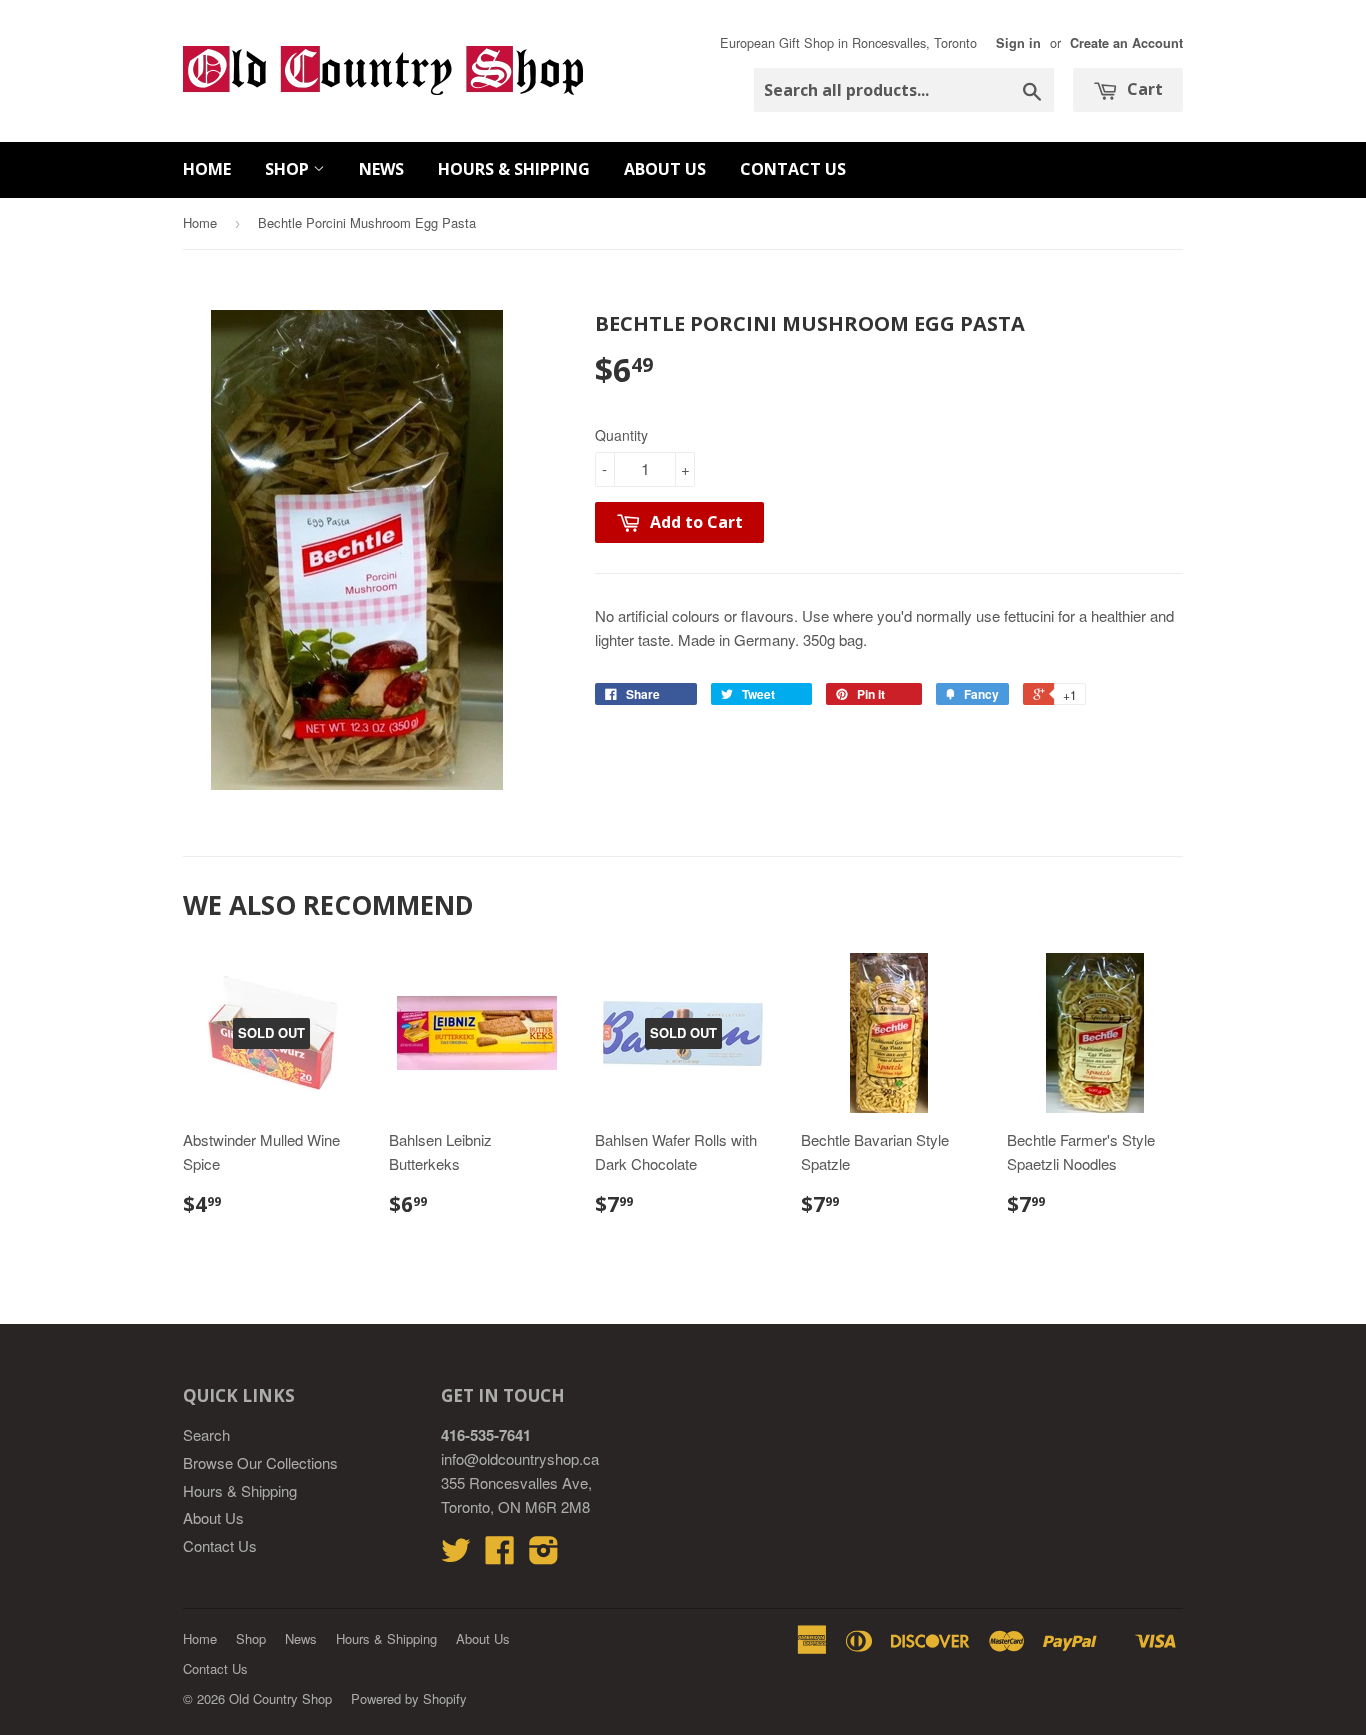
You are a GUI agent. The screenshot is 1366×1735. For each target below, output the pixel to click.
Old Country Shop (280, 1698)
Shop (289, 169)
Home (207, 169)
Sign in (1018, 43)
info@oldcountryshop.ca (520, 1458)
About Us (665, 169)
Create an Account (1126, 43)
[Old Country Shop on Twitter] (456, 1555)
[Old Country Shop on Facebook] (500, 1555)
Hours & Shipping (514, 169)
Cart (1143, 89)
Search (206, 1434)
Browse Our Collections (260, 1462)
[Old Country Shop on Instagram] (544, 1555)
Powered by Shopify (409, 1698)
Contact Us (793, 169)
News (381, 169)
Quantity (621, 435)
